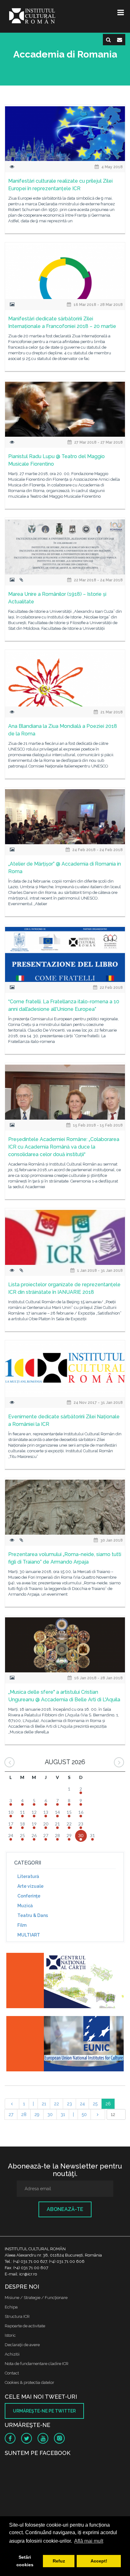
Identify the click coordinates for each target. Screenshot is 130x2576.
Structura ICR (17, 2316)
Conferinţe (29, 1896)
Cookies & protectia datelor (30, 2382)
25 (95, 2104)
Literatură (28, 1876)
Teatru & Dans (33, 1915)
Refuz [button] (59, 2561)
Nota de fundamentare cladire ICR (37, 2364)
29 (37, 2114)
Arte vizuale (30, 1886)
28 (24, 2114)
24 (82, 2104)
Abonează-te (65, 2209)
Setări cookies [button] (25, 2561)
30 (50, 2114)
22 (56, 2104)
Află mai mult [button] (89, 2541)
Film (22, 1925)
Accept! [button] (99, 2561)
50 (84, 2114)
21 (44, 2104)
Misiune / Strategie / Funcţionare (36, 2298)
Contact (12, 2373)
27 (11, 2114)
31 (63, 2114)
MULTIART (29, 1935)
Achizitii (12, 2354)
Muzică (25, 1906)
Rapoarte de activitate (25, 2326)
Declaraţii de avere (22, 2345)
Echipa (11, 2307)
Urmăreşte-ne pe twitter (44, 2411)
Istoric (10, 2335)
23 (69, 2104)
